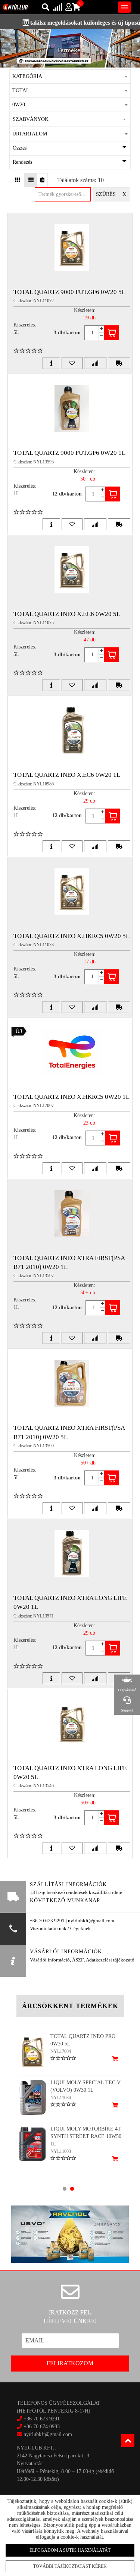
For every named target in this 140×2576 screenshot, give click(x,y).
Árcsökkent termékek (70, 2006)
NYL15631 (61, 2090)
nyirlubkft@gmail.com (47, 2434)
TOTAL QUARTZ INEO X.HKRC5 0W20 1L (71, 1097)
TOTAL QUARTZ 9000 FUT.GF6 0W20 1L (69, 453)
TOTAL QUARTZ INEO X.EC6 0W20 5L (67, 614)
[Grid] (18, 180)
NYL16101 (61, 2051)
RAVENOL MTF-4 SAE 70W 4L (86, 2083)
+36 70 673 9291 (42, 2419)
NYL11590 (61, 2144)
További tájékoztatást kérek (70, 2566)
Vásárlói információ (50, 1960)
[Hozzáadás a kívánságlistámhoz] (72, 363)
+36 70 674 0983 (42, 2427)
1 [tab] (65, 2189)
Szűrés (106, 194)
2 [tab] (72, 2189)
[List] (31, 180)
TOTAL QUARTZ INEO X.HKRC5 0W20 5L (71, 936)
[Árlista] (42, 180)
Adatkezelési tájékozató (110, 1960)
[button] (70, 119)
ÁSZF (78, 1960)
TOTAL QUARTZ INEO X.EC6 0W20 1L (67, 775)
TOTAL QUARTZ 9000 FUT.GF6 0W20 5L (69, 292)
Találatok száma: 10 (80, 180)
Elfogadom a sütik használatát (70, 2550)
